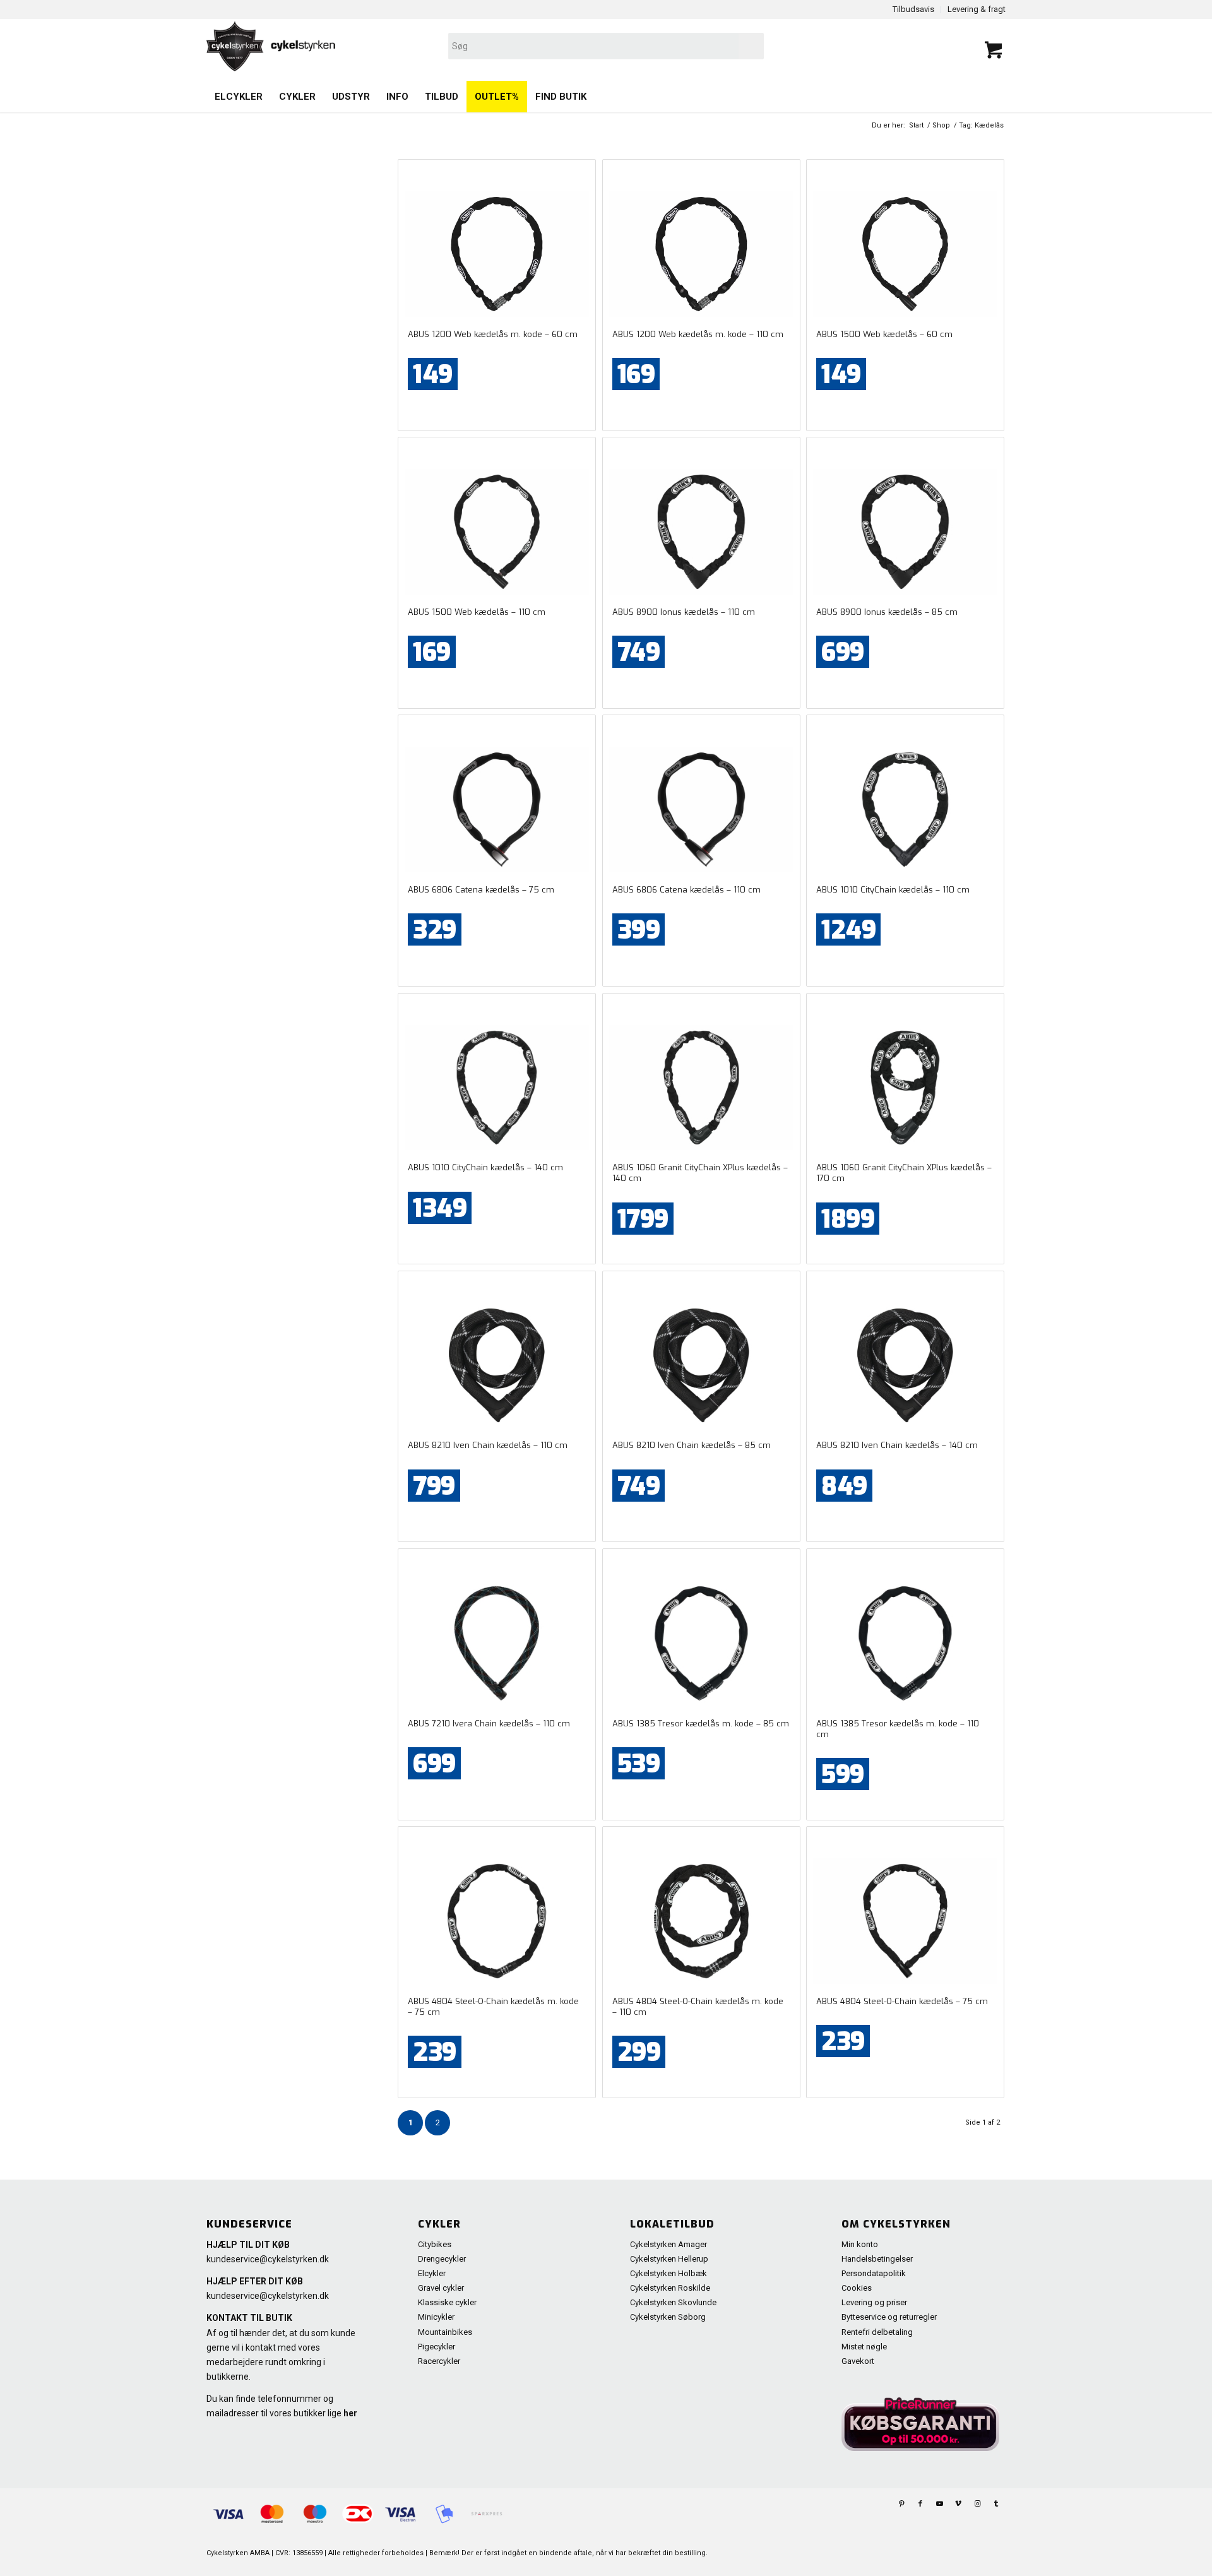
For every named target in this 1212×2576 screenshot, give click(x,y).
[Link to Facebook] (920, 2504)
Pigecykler (437, 2347)
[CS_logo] (446, 46)
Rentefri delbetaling (877, 2332)
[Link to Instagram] (977, 2504)
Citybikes (435, 2244)
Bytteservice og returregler (889, 2317)
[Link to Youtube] (939, 2504)
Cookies (857, 2288)
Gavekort (858, 2361)
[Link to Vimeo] (958, 2504)
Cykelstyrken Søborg (668, 2317)
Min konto (860, 2244)
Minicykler (436, 2317)
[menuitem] (239, 97)
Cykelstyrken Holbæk (668, 2273)
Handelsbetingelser (877, 2259)
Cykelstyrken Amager (668, 2244)
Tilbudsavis (913, 9)
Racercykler (439, 2361)
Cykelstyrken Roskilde (670, 2288)
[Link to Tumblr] (996, 2504)
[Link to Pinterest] (901, 2504)
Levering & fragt (977, 9)
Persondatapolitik (874, 2273)
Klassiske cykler (447, 2302)
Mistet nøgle (864, 2347)
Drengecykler (442, 2259)
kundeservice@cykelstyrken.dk (268, 2259)
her (350, 2413)
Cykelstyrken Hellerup (669, 2259)
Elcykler (432, 2273)
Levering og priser (874, 2302)
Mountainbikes (445, 2332)
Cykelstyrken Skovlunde (673, 2302)
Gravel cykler (441, 2288)
